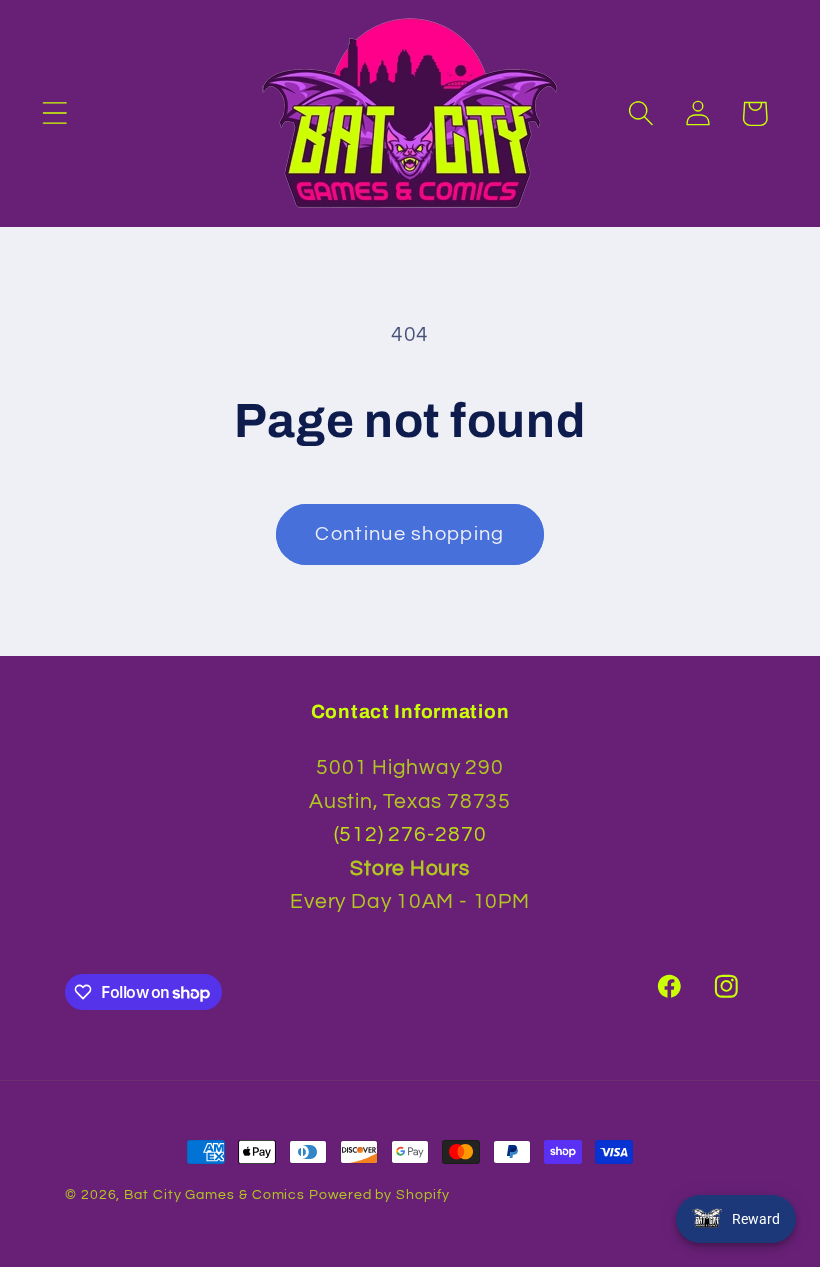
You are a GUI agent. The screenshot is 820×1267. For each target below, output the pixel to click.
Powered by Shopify (379, 1194)
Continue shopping (409, 534)
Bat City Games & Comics (214, 1194)
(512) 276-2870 (410, 834)
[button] (54, 113)
